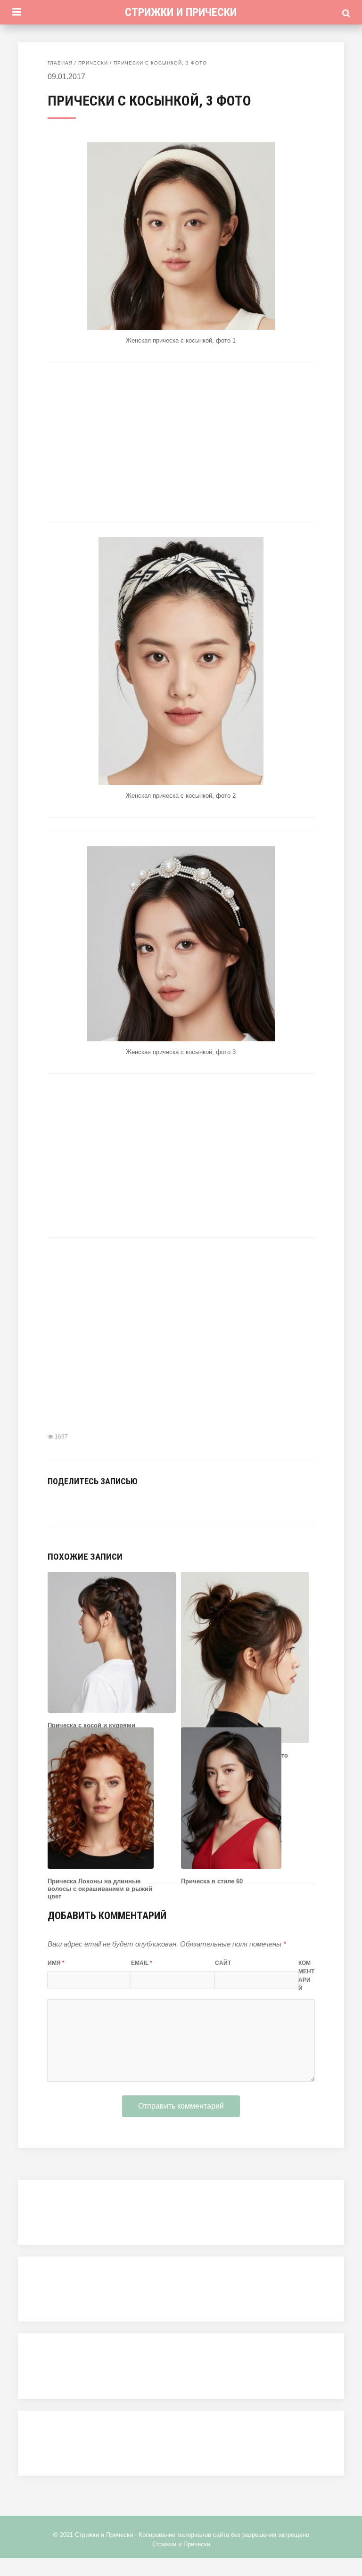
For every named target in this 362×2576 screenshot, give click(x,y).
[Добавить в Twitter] (82, 1502)
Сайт (223, 1963)
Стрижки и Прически (181, 12)
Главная (60, 63)
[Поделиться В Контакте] (53, 1502)
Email (142, 1963)
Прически (93, 63)
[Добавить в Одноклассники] (96, 1502)
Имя (56, 1963)
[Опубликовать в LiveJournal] (110, 1502)
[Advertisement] (181, 442)
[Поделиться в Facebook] (67, 1502)
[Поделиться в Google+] (124, 1502)
